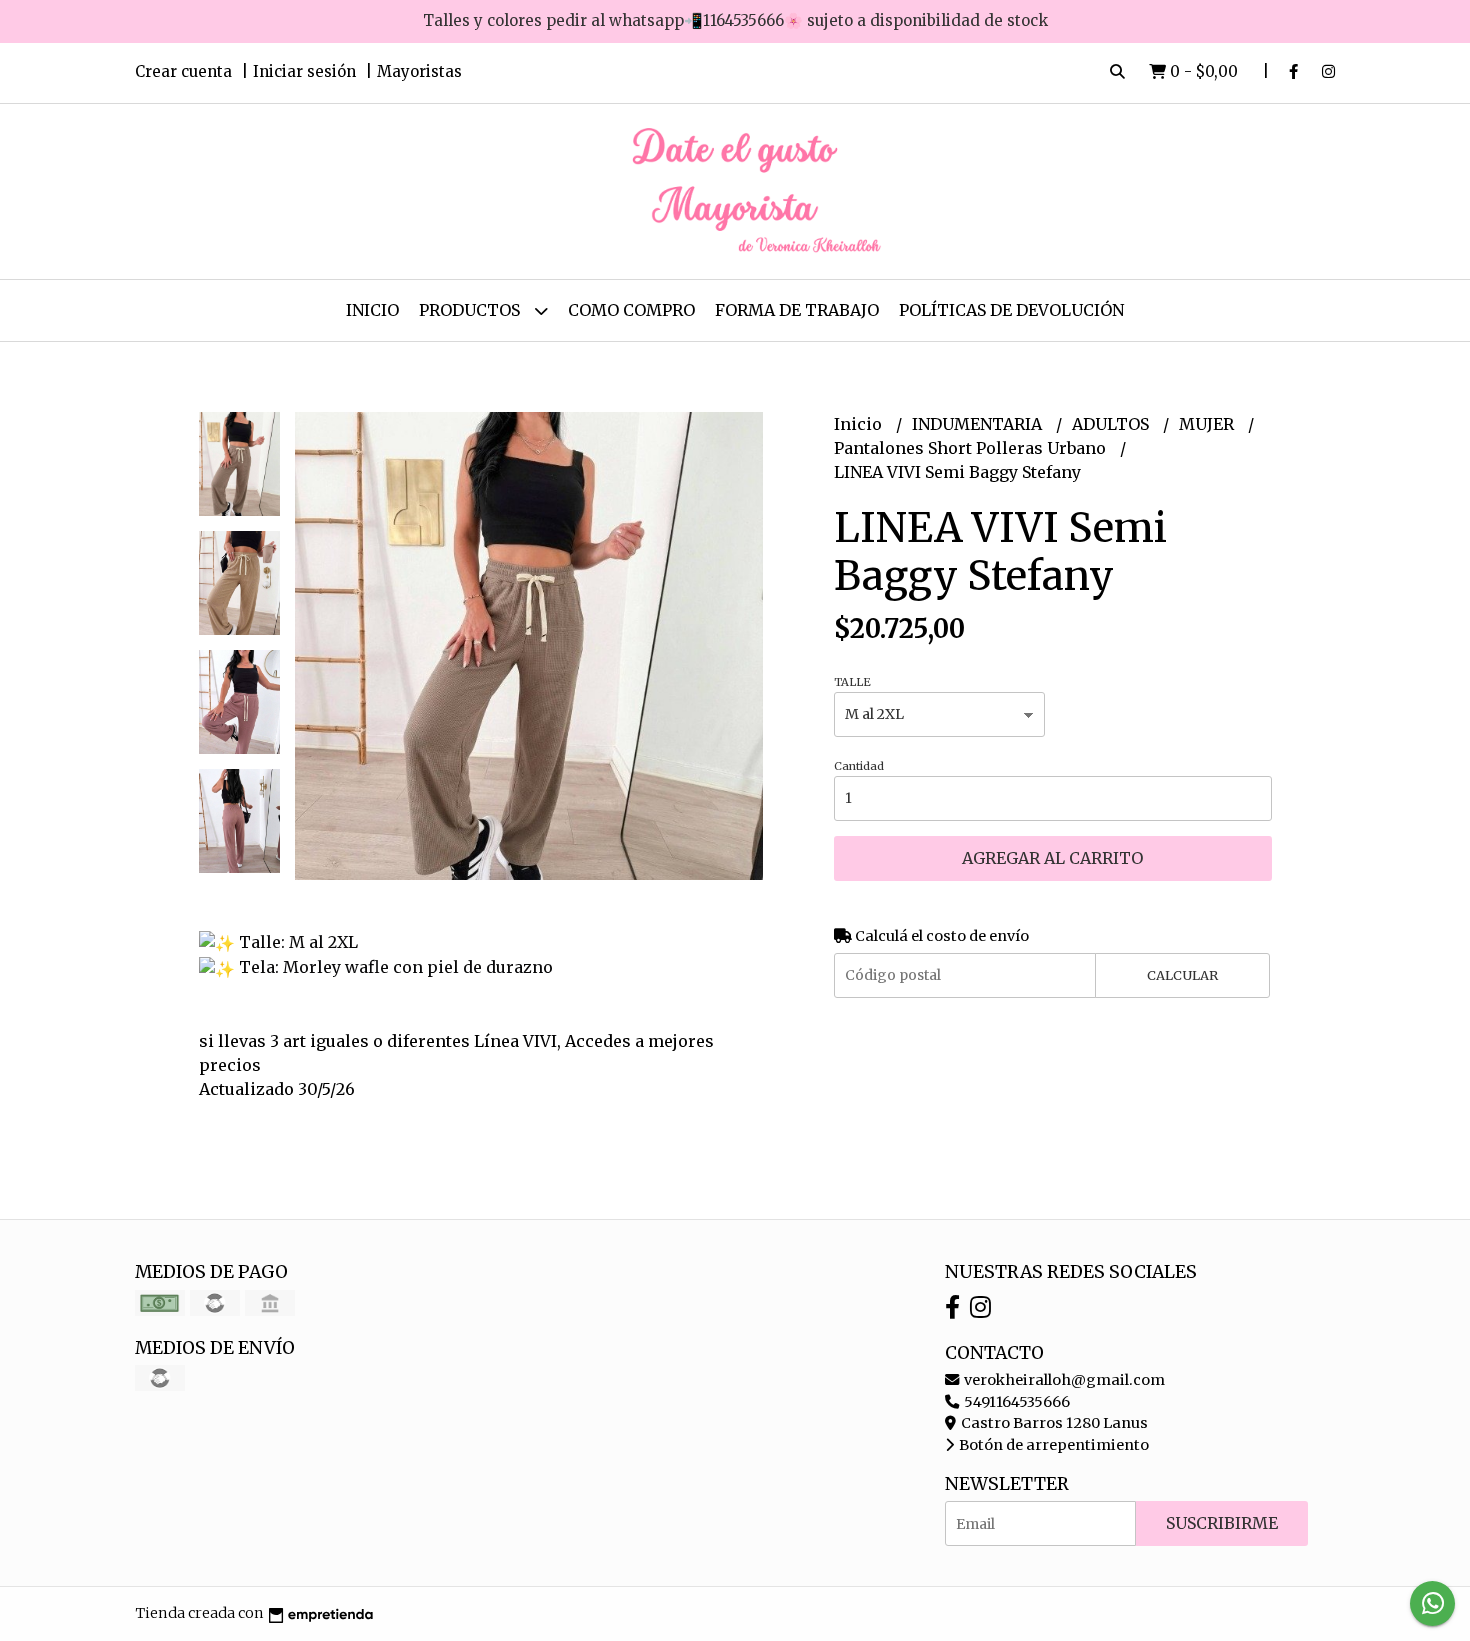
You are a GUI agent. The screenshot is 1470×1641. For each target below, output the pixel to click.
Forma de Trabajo (797, 310)
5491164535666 (1015, 1402)
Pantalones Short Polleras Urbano (972, 448)
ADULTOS (1112, 424)
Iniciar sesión (304, 71)
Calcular (1182, 975)
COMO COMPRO (631, 310)
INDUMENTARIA (979, 424)
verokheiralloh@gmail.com (1063, 1380)
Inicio (372, 310)
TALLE (852, 682)
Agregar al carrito (1052, 858)
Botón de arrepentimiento (1052, 1445)
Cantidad (859, 766)
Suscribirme (1222, 1523)
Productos (471, 310)
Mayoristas (419, 71)
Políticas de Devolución (1011, 310)
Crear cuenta (183, 71)
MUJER (1208, 424)
